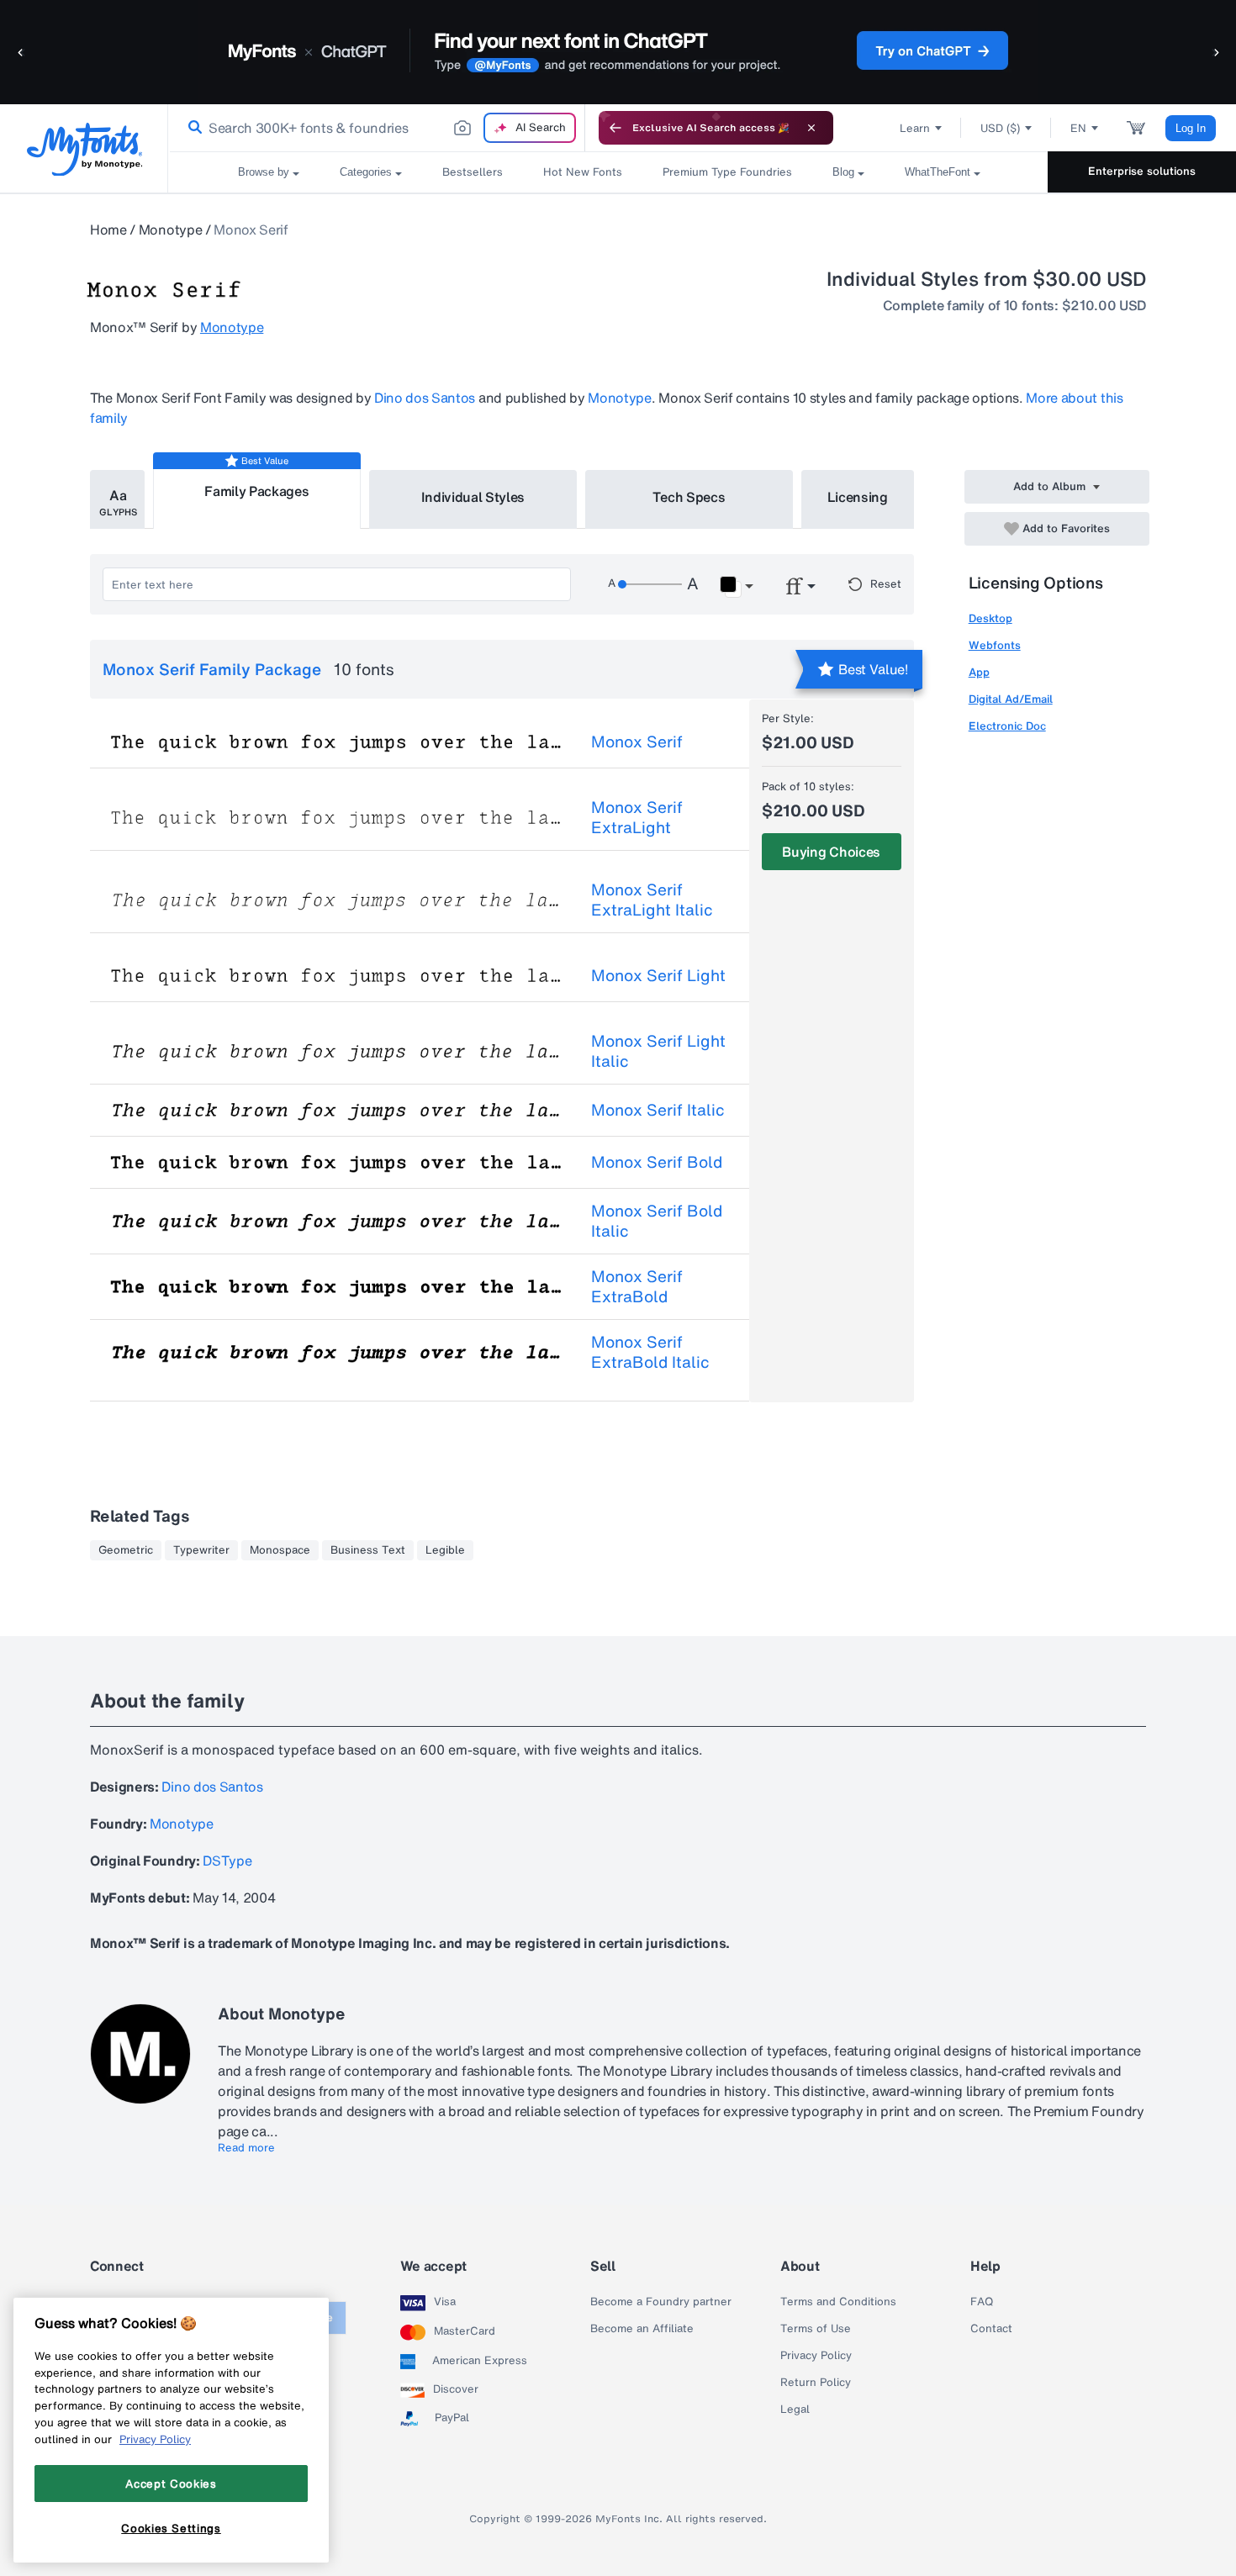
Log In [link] (1191, 128)
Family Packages (256, 491)
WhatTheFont (938, 172)
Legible (445, 1550)
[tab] (117, 499)
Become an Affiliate (642, 2329)
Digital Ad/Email (1011, 699)
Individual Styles (473, 497)
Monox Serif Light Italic (658, 1051)
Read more (246, 2148)
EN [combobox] (1078, 128)
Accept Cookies (171, 2484)
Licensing (858, 497)
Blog (843, 172)
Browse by (264, 172)
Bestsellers (473, 172)
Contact (991, 2329)
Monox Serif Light (658, 975)
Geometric (126, 1550)
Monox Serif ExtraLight (637, 817)
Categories (366, 172)
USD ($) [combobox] (1000, 128)
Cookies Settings (171, 2528)
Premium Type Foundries (727, 172)
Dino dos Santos (425, 398)
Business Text (368, 1550)
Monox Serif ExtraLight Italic (652, 900)
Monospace (280, 1550)
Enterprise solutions (1142, 171)
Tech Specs (689, 497)
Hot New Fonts (583, 172)
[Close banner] (811, 128)
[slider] (650, 584)
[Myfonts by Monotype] (85, 149)
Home (108, 230)
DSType (227, 1861)
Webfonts (995, 645)
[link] (192, 128)
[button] (21, 52)
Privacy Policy (816, 2356)
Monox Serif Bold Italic (657, 1221)
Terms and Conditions (838, 2302)
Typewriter (201, 1550)
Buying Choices (831, 852)
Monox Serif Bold (657, 1162)
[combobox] (377, 128)
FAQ (982, 2302)
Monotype (170, 230)
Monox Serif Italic (658, 1110)
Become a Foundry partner (661, 2302)
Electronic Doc (1007, 726)
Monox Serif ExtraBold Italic (650, 1352)
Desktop (990, 618)
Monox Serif (637, 742)
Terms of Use (816, 2329)
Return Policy (816, 2383)
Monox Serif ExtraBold (637, 1286)
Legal (795, 2410)
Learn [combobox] (915, 128)
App (979, 672)
